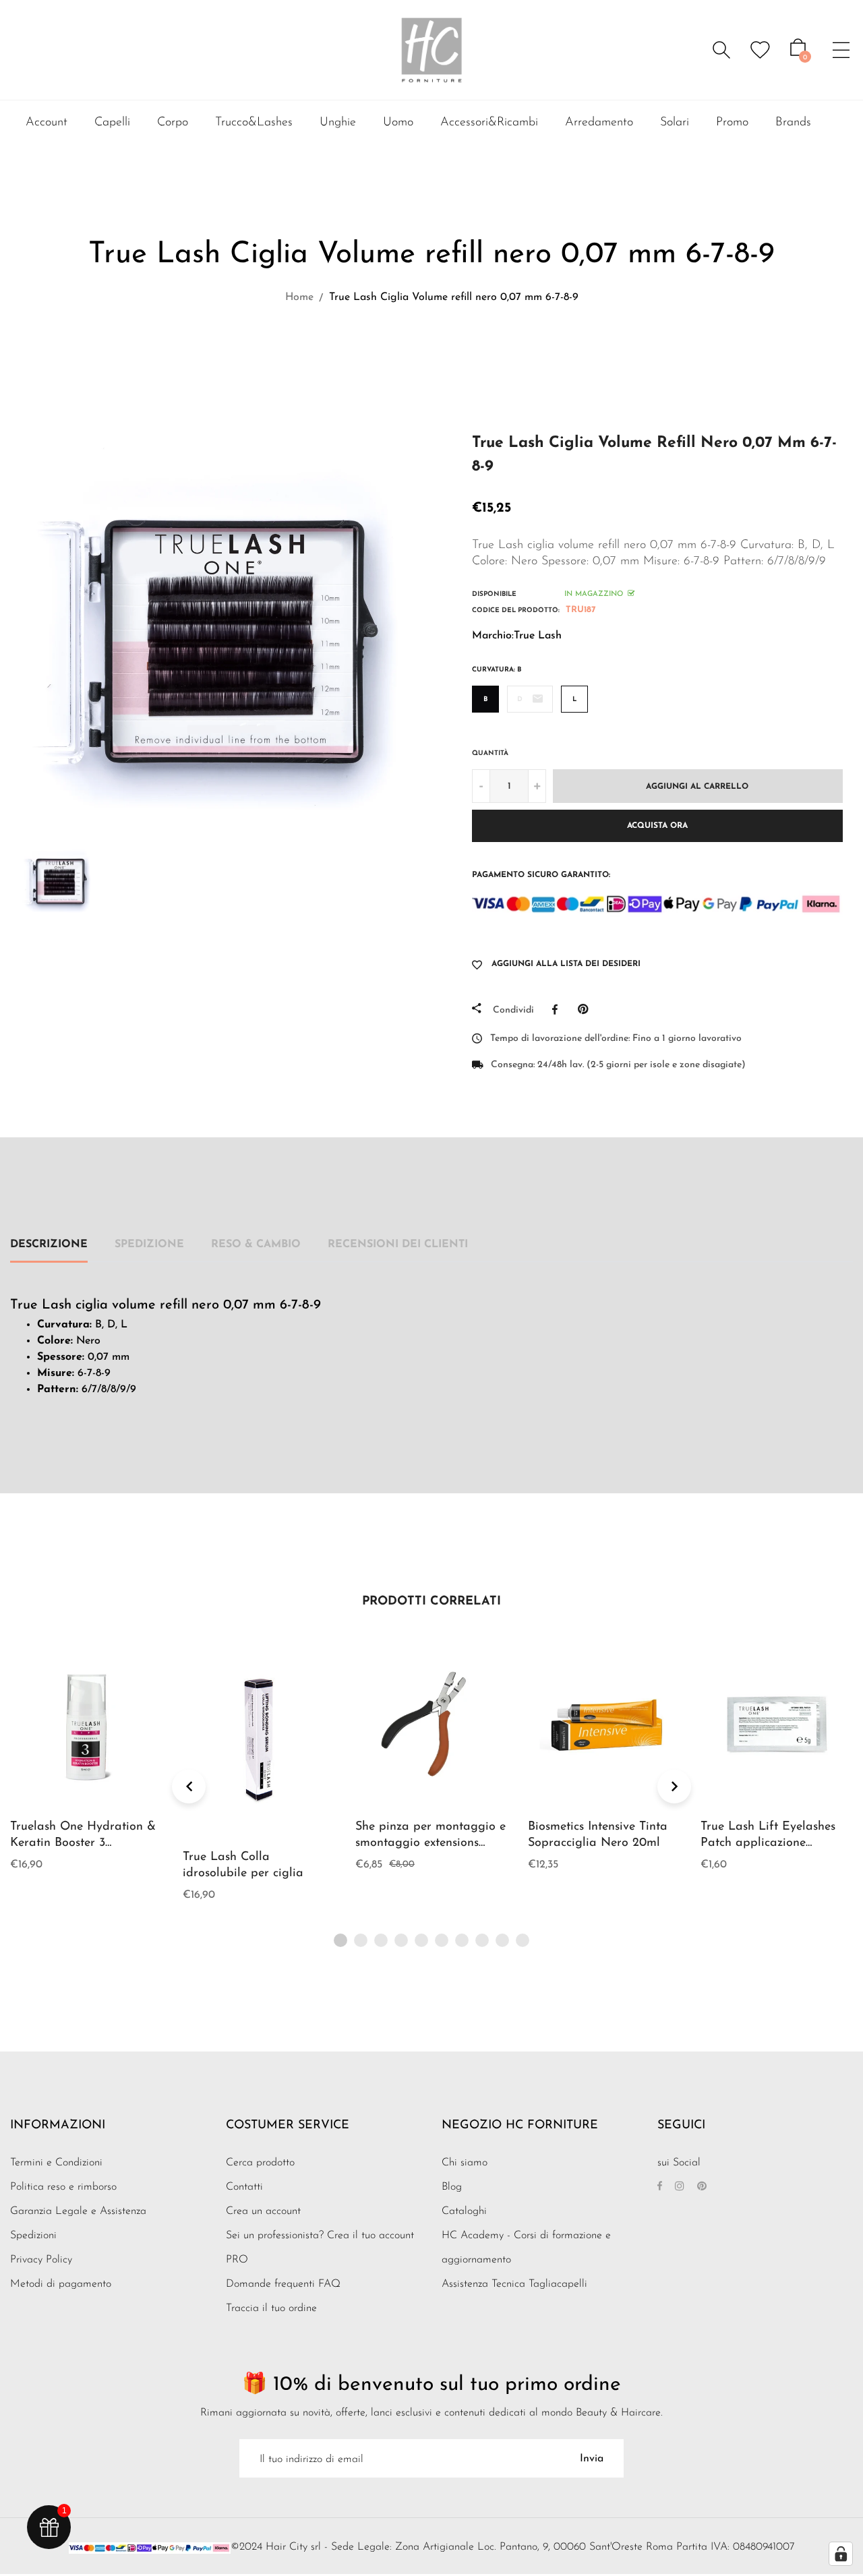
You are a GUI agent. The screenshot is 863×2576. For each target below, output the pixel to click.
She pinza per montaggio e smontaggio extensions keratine (430, 1843)
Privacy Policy (41, 2260)
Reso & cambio (256, 1245)
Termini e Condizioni (56, 2163)
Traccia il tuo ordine (271, 2308)
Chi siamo (465, 2163)
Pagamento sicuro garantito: (541, 875)
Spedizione (149, 1245)
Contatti (244, 2187)
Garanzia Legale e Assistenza (78, 2211)
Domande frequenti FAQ (283, 2284)
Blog (452, 2187)
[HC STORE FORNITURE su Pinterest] (702, 2187)
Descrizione (49, 1245)
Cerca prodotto (260, 2163)
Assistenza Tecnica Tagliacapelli (514, 2284)
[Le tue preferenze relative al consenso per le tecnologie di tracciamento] (841, 2554)
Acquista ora (657, 826)
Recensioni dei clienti (398, 1245)
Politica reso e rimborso (63, 2187)
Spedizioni (33, 2236)
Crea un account (263, 2211)
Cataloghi (464, 2211)
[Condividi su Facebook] (558, 1009)
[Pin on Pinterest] (586, 1009)
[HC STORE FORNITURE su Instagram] (680, 2187)
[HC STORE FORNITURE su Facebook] (660, 2187)
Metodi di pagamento (61, 2284)
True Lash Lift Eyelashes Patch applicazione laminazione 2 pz (768, 1843)
